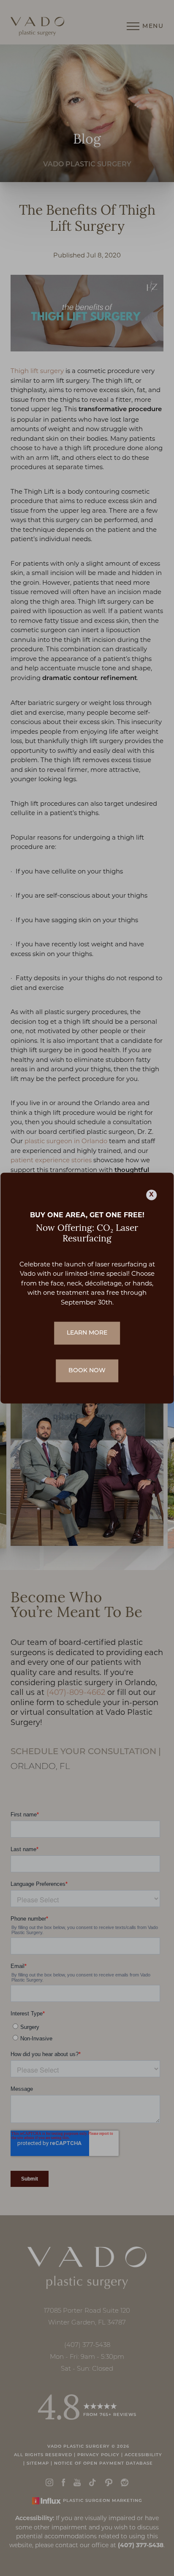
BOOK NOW (87, 1371)
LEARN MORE (87, 1333)
